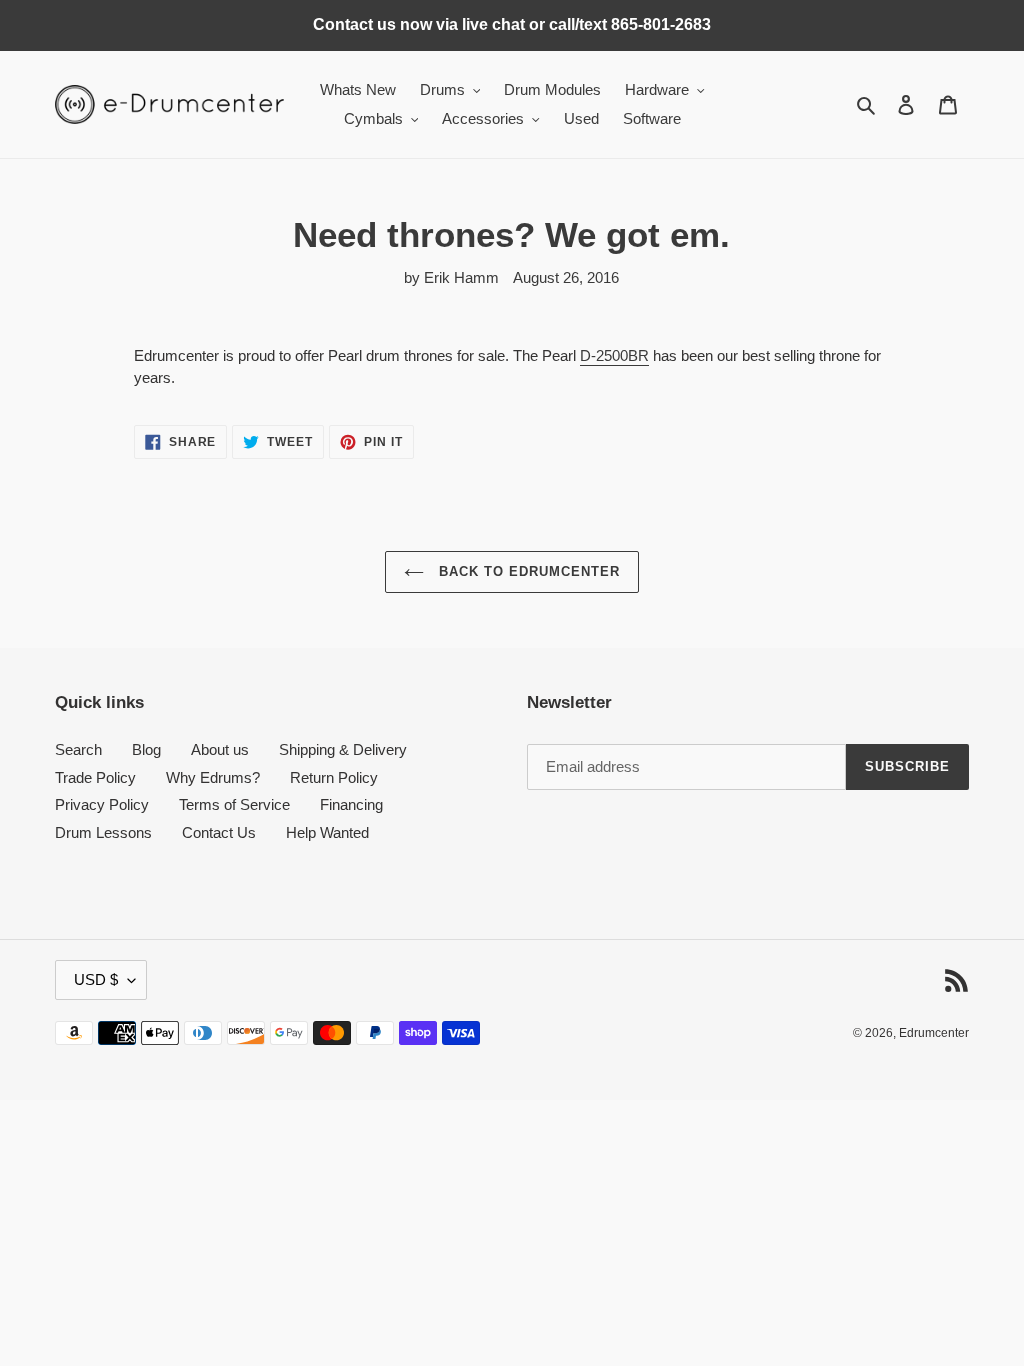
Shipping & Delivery (343, 749)
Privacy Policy (102, 804)
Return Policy (334, 777)
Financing (351, 804)
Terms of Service (234, 804)
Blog (146, 749)
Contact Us (219, 832)
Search (78, 749)
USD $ (96, 979)
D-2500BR (614, 355)
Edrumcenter (934, 1033)
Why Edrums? (213, 777)
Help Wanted (327, 832)
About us (220, 749)
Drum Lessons (103, 832)
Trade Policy (95, 777)
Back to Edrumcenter (527, 571)
